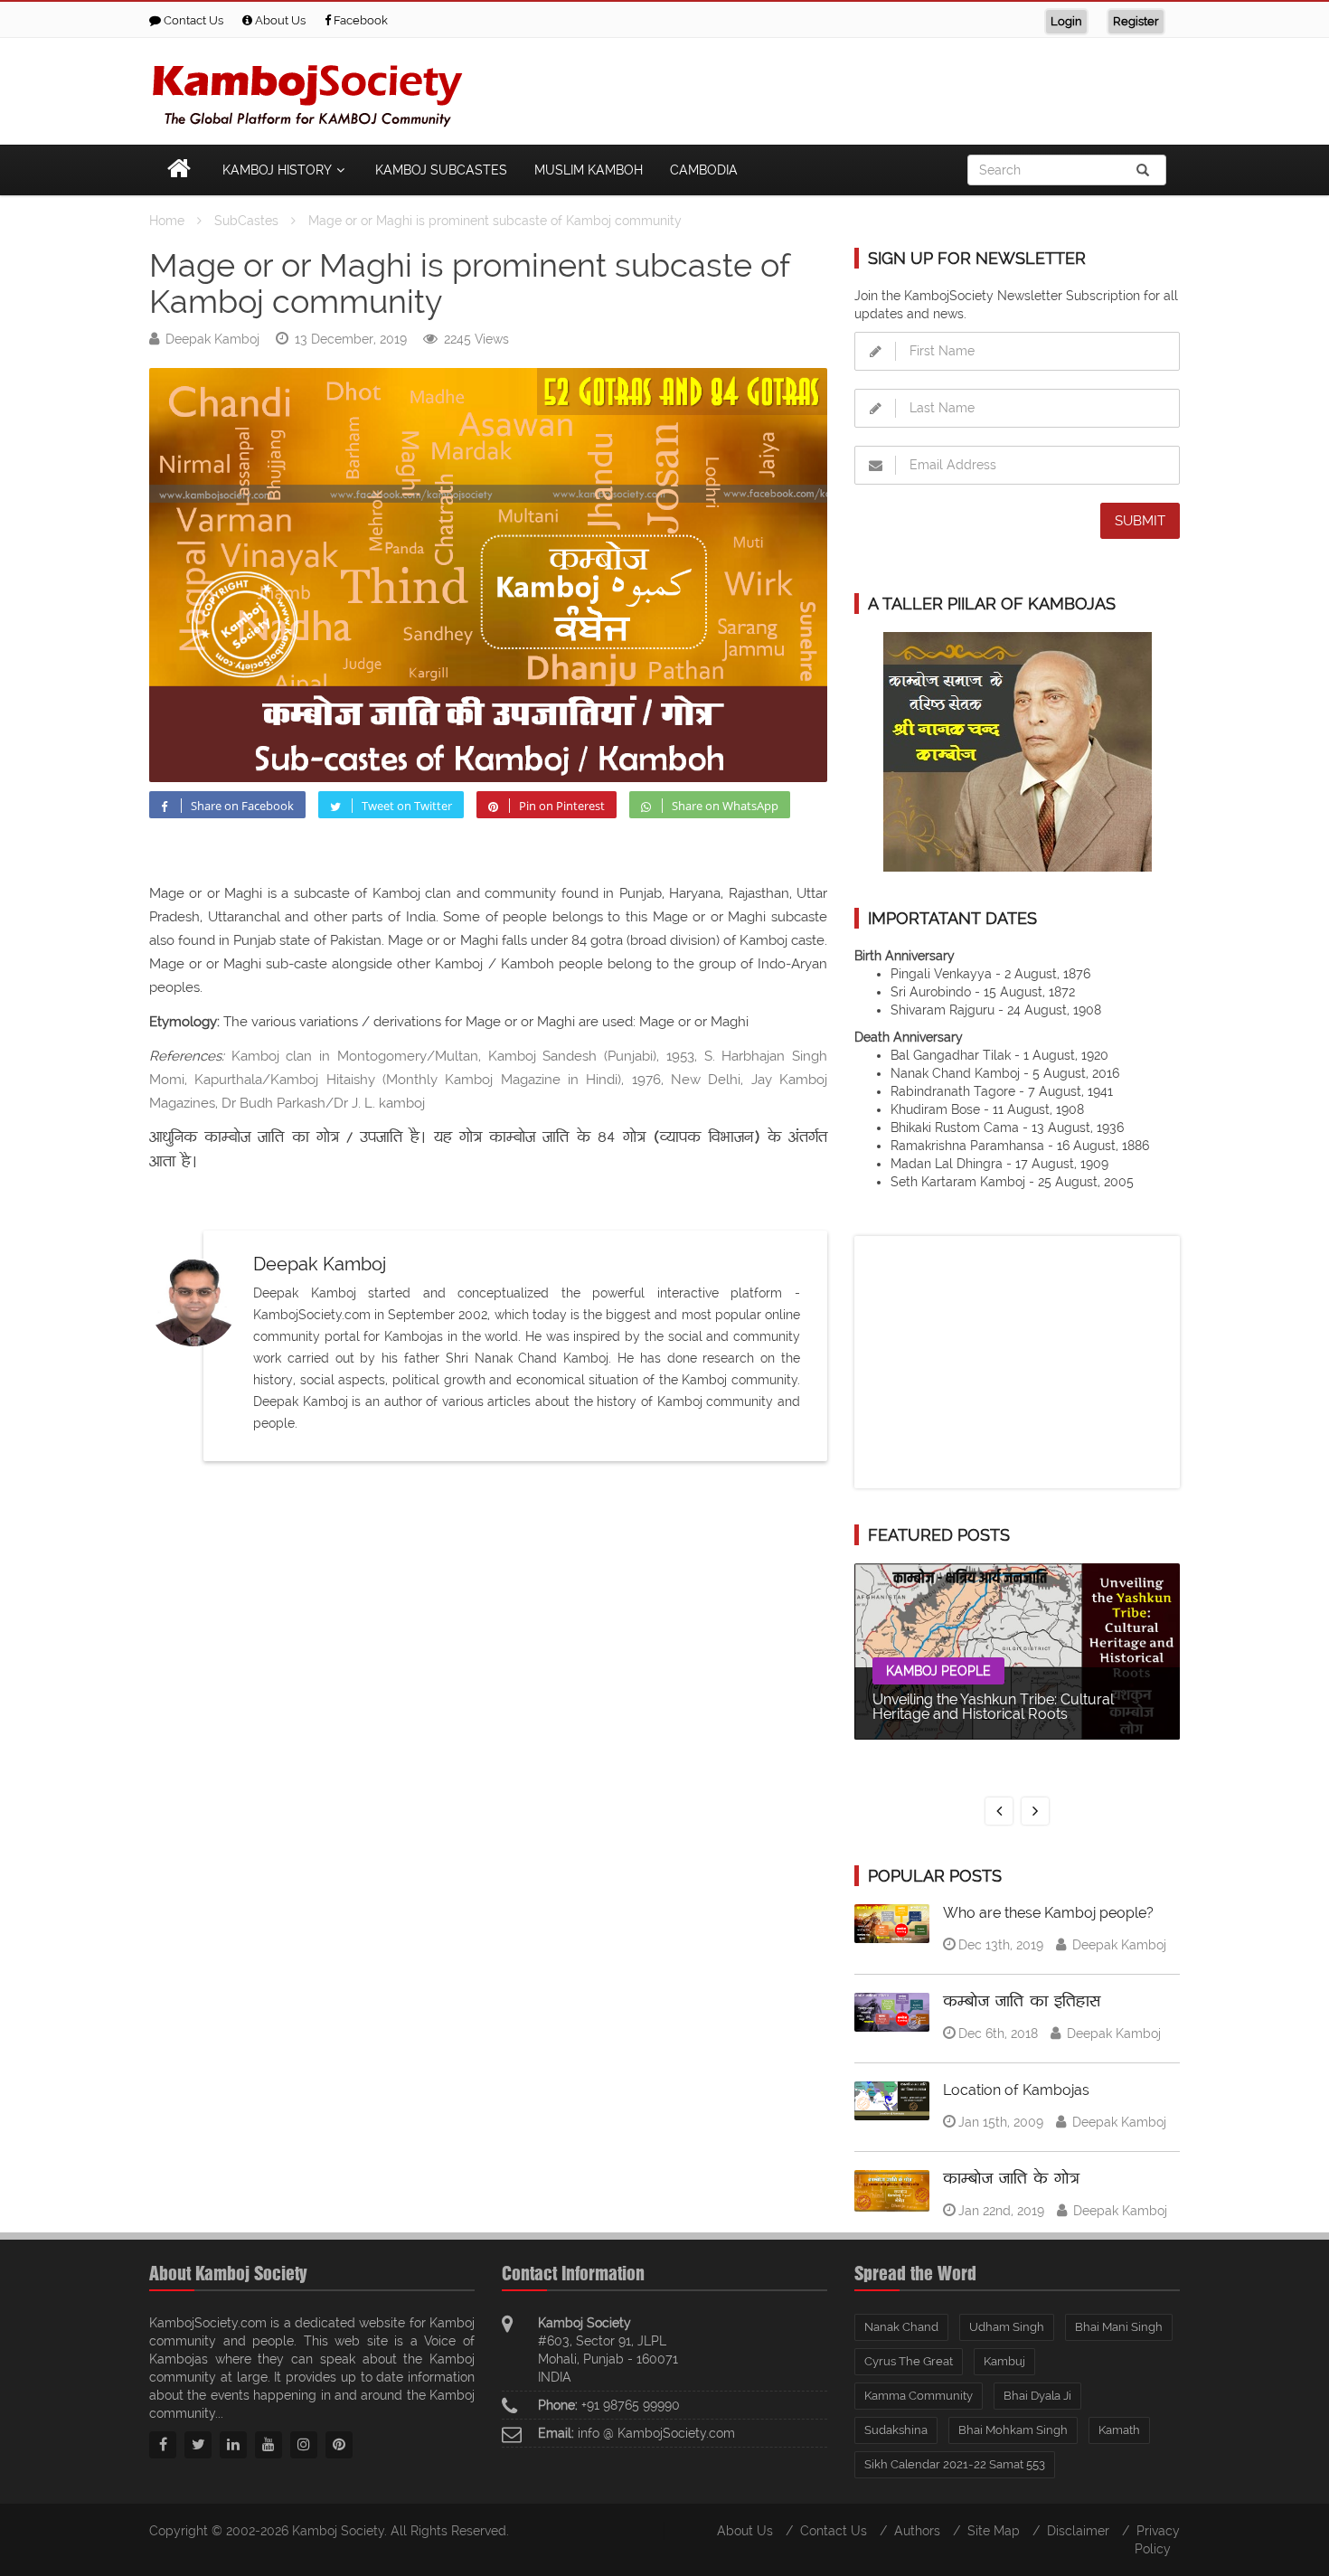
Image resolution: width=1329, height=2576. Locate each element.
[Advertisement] (851, 88)
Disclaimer (1078, 2531)
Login (1066, 21)
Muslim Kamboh (589, 170)
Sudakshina (896, 2430)
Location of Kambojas (1016, 2090)
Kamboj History (277, 170)
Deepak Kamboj (212, 339)
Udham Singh (1007, 2327)
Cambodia (704, 170)
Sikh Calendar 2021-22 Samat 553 (955, 2464)
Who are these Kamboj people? (1048, 1913)
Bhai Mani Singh (1119, 2327)
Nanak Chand (901, 2327)
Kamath (1119, 2430)
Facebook (359, 20)
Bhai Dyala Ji (1037, 2396)
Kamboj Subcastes (441, 170)
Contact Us (192, 20)
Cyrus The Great (909, 2361)
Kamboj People (938, 1671)
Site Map (994, 2531)
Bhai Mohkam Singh (1013, 2430)
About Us (279, 20)
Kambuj (1004, 2361)
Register (1136, 21)
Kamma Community (919, 2396)
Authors (917, 2531)
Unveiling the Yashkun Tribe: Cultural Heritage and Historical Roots (993, 1707)
